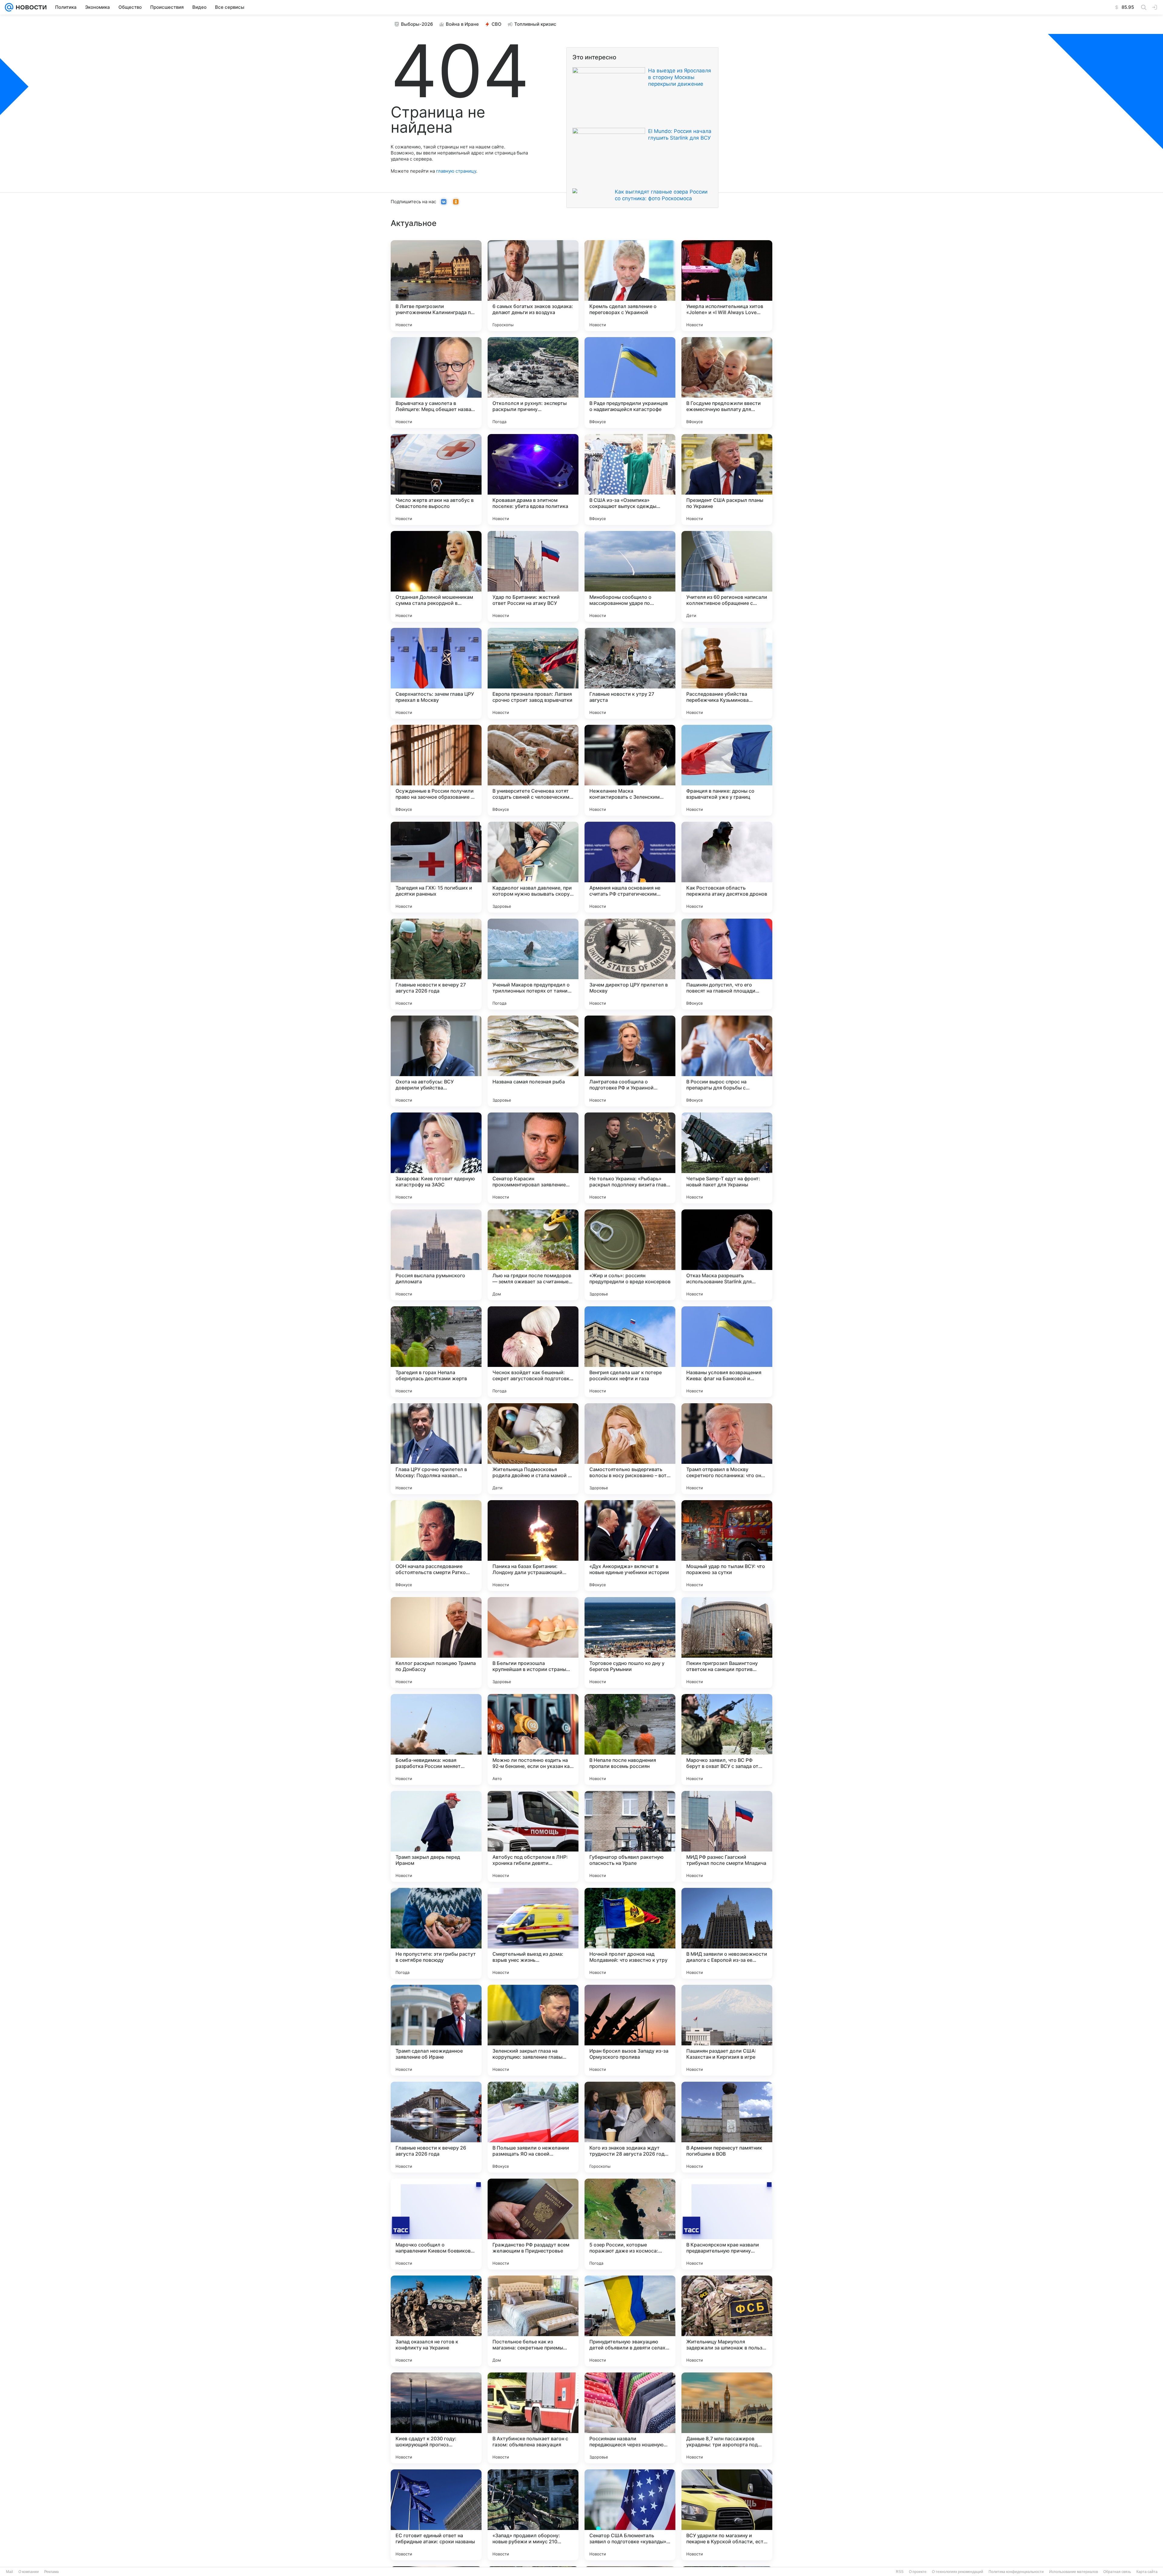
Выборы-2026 (417, 24)
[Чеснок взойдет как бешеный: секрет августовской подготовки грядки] (533, 1352)
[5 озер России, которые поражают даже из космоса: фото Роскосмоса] (630, 2224)
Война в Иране (462, 24)
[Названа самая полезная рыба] (533, 1061)
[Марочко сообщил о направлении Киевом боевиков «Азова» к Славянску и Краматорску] (436, 2224)
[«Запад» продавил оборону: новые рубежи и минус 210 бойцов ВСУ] (533, 2515)
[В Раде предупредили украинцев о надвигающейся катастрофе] (630, 383)
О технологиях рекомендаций (958, 2572)
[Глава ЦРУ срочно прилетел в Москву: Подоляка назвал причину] (436, 1449)
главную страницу (456, 171)
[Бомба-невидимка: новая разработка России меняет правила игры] (436, 1739)
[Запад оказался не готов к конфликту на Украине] (436, 2321)
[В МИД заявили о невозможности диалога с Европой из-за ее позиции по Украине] (727, 1933)
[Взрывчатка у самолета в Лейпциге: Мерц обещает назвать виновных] (436, 383)
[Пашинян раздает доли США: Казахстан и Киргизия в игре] (727, 2030)
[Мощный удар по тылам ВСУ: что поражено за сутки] (727, 1546)
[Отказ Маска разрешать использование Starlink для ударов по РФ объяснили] (727, 1255)
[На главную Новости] (30, 7)
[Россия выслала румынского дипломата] (436, 1255)
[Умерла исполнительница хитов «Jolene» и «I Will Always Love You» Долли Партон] (727, 286)
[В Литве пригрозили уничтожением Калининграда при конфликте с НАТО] (436, 286)
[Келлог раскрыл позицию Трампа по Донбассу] (436, 1643)
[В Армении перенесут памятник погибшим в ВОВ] (727, 2127)
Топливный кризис (535, 24)
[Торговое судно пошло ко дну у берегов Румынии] (630, 1643)
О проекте (918, 2572)
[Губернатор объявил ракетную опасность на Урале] (630, 1836)
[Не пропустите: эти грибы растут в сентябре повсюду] (436, 1933)
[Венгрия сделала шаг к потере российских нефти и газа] (630, 1352)
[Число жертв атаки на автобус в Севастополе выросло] (436, 479)
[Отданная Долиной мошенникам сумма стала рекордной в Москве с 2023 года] (436, 576)
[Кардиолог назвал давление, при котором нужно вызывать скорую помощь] (533, 867)
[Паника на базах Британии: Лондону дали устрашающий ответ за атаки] (533, 1546)
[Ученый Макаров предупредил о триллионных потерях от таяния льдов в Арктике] (533, 964)
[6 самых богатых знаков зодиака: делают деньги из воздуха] (533, 286)
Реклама (51, 2572)
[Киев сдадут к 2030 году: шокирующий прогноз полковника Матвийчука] (436, 2418)
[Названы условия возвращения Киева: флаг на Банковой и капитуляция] (727, 1352)
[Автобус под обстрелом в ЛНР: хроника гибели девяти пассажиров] (533, 1836)
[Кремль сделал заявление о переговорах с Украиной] (630, 286)
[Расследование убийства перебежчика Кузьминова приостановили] (727, 673)
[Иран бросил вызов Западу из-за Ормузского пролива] (630, 2030)
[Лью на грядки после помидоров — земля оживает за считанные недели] (533, 1255)
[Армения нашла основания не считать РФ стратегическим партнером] (630, 867)
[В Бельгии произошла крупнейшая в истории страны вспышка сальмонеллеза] (533, 1643)
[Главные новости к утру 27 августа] (630, 673)
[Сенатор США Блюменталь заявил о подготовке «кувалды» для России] (630, 2515)
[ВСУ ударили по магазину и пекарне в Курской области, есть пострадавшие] (727, 2515)
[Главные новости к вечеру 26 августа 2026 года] (436, 2127)
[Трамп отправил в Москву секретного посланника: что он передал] (727, 1449)
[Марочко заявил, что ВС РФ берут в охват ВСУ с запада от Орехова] (727, 1739)
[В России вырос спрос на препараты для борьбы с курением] (727, 1061)
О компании (29, 2572)
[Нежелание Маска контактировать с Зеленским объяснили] (630, 770)
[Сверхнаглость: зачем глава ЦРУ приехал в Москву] (436, 673)
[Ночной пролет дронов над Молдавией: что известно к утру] (630, 1933)
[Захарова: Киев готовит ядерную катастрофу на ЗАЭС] (436, 1158)
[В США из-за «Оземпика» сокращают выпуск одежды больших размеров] (630, 479)
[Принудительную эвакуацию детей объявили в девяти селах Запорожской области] (630, 2321)
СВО (497, 24)
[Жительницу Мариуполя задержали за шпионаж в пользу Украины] (727, 2321)
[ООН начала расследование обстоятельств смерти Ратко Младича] (436, 1546)
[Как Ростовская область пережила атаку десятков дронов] (727, 867)
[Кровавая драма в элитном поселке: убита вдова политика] (533, 479)
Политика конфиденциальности (1016, 2572)
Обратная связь (1117, 2572)
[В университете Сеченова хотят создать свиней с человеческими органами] (533, 770)
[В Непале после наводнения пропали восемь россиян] (630, 1739)
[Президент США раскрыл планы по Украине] (727, 479)
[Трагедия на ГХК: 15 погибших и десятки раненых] (436, 867)
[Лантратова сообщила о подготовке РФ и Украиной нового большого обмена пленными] (630, 1061)
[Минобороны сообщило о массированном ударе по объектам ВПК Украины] (630, 576)
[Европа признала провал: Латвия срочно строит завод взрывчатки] (533, 673)
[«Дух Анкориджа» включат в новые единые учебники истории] (630, 1546)
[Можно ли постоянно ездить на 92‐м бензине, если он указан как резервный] (533, 1739)
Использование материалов (1074, 2572)
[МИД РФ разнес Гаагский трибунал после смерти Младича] (727, 1836)
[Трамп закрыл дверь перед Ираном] (436, 1836)
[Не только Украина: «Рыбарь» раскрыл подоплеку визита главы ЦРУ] (630, 1158)
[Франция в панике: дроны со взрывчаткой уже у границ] (727, 770)
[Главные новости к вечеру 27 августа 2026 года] (436, 964)
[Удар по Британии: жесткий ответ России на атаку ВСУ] (533, 576)
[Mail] (9, 7)
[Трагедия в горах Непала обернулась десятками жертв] (436, 1352)
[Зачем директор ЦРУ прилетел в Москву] (630, 964)
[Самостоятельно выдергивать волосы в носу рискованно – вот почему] (630, 1449)
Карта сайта (1147, 2572)
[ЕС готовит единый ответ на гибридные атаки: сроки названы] (436, 2515)
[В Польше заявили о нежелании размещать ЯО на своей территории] (533, 2127)
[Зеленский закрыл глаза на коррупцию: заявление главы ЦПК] (533, 2030)
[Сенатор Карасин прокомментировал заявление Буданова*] (533, 1158)
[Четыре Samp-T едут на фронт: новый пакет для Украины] (727, 1158)
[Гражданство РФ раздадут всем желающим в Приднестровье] (533, 2224)
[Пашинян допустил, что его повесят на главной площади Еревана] (727, 964)
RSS (900, 2572)
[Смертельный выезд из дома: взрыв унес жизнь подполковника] (533, 1933)
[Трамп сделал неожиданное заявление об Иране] (436, 2030)
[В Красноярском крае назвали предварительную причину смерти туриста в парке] (727, 2224)
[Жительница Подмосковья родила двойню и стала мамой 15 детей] (533, 1449)
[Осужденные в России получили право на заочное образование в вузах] (436, 770)
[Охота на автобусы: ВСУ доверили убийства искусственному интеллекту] (436, 1061)
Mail (10, 2572)
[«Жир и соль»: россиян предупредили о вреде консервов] (630, 1255)
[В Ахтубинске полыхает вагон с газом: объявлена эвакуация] (533, 2418)
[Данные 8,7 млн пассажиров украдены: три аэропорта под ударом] (727, 2418)
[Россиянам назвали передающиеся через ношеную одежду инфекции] (630, 2418)
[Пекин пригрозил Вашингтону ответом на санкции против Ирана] (727, 1643)
